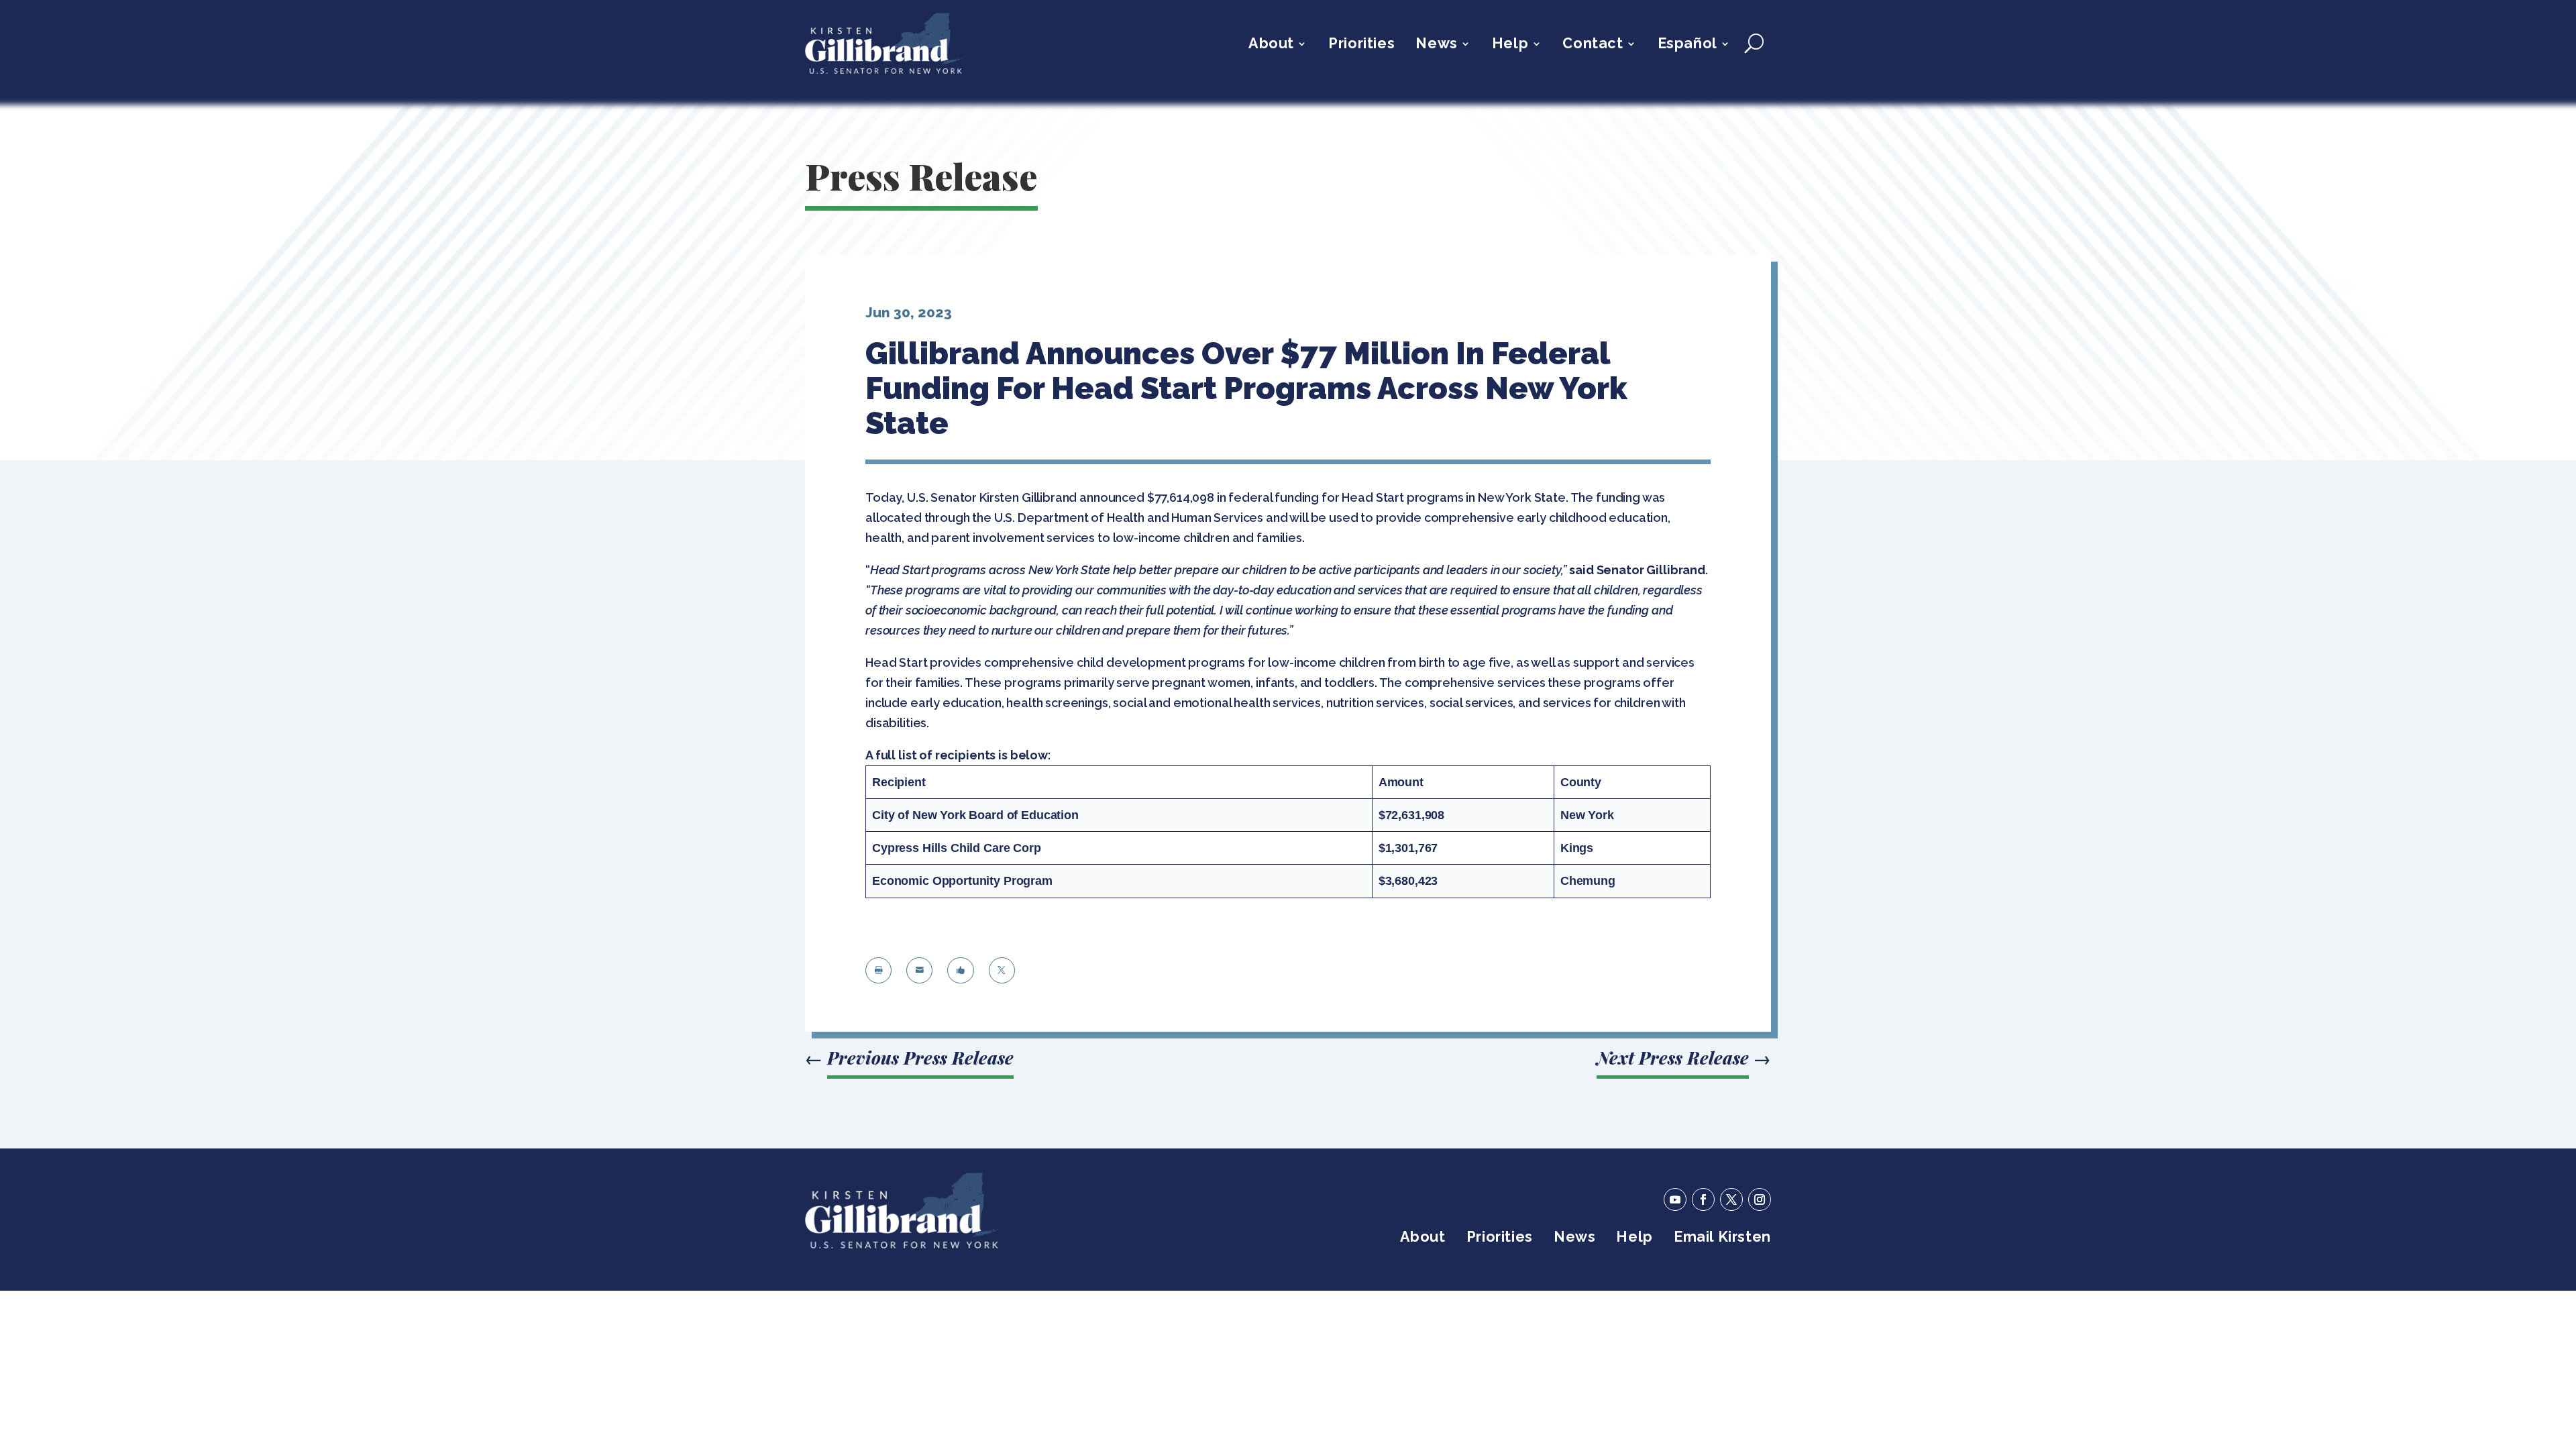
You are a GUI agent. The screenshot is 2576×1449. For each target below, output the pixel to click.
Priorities (1361, 45)
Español (1687, 45)
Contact (1593, 45)
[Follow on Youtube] (1675, 1199)
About (1271, 45)
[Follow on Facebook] (1703, 1199)
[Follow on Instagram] (1760, 1199)
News (1436, 45)
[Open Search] (1754, 44)
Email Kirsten (1722, 1239)
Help (1510, 45)
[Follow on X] (1731, 1199)
